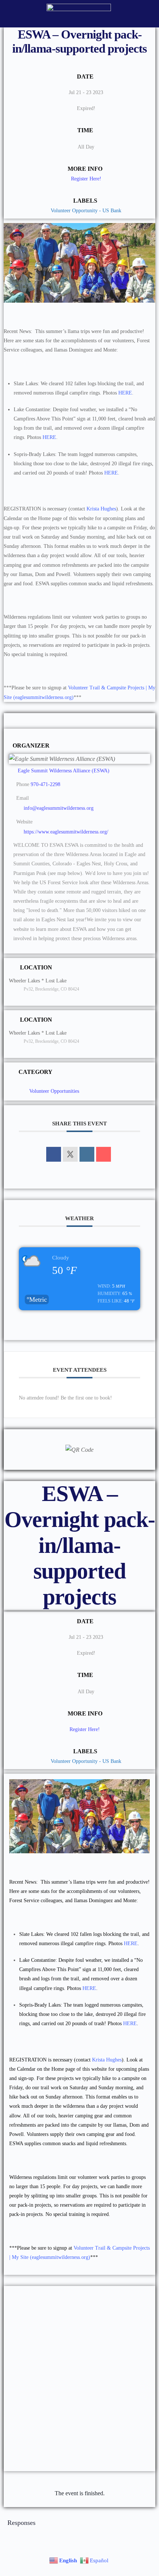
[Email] (104, 1154)
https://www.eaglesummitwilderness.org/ (66, 832)
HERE (125, 393)
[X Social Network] (70, 1154)
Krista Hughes (101, 509)
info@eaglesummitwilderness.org (59, 808)
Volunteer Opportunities (54, 1091)
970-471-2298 (45, 784)
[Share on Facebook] (54, 1154)
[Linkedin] (87, 1154)
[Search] (145, 14)
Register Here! (86, 179)
